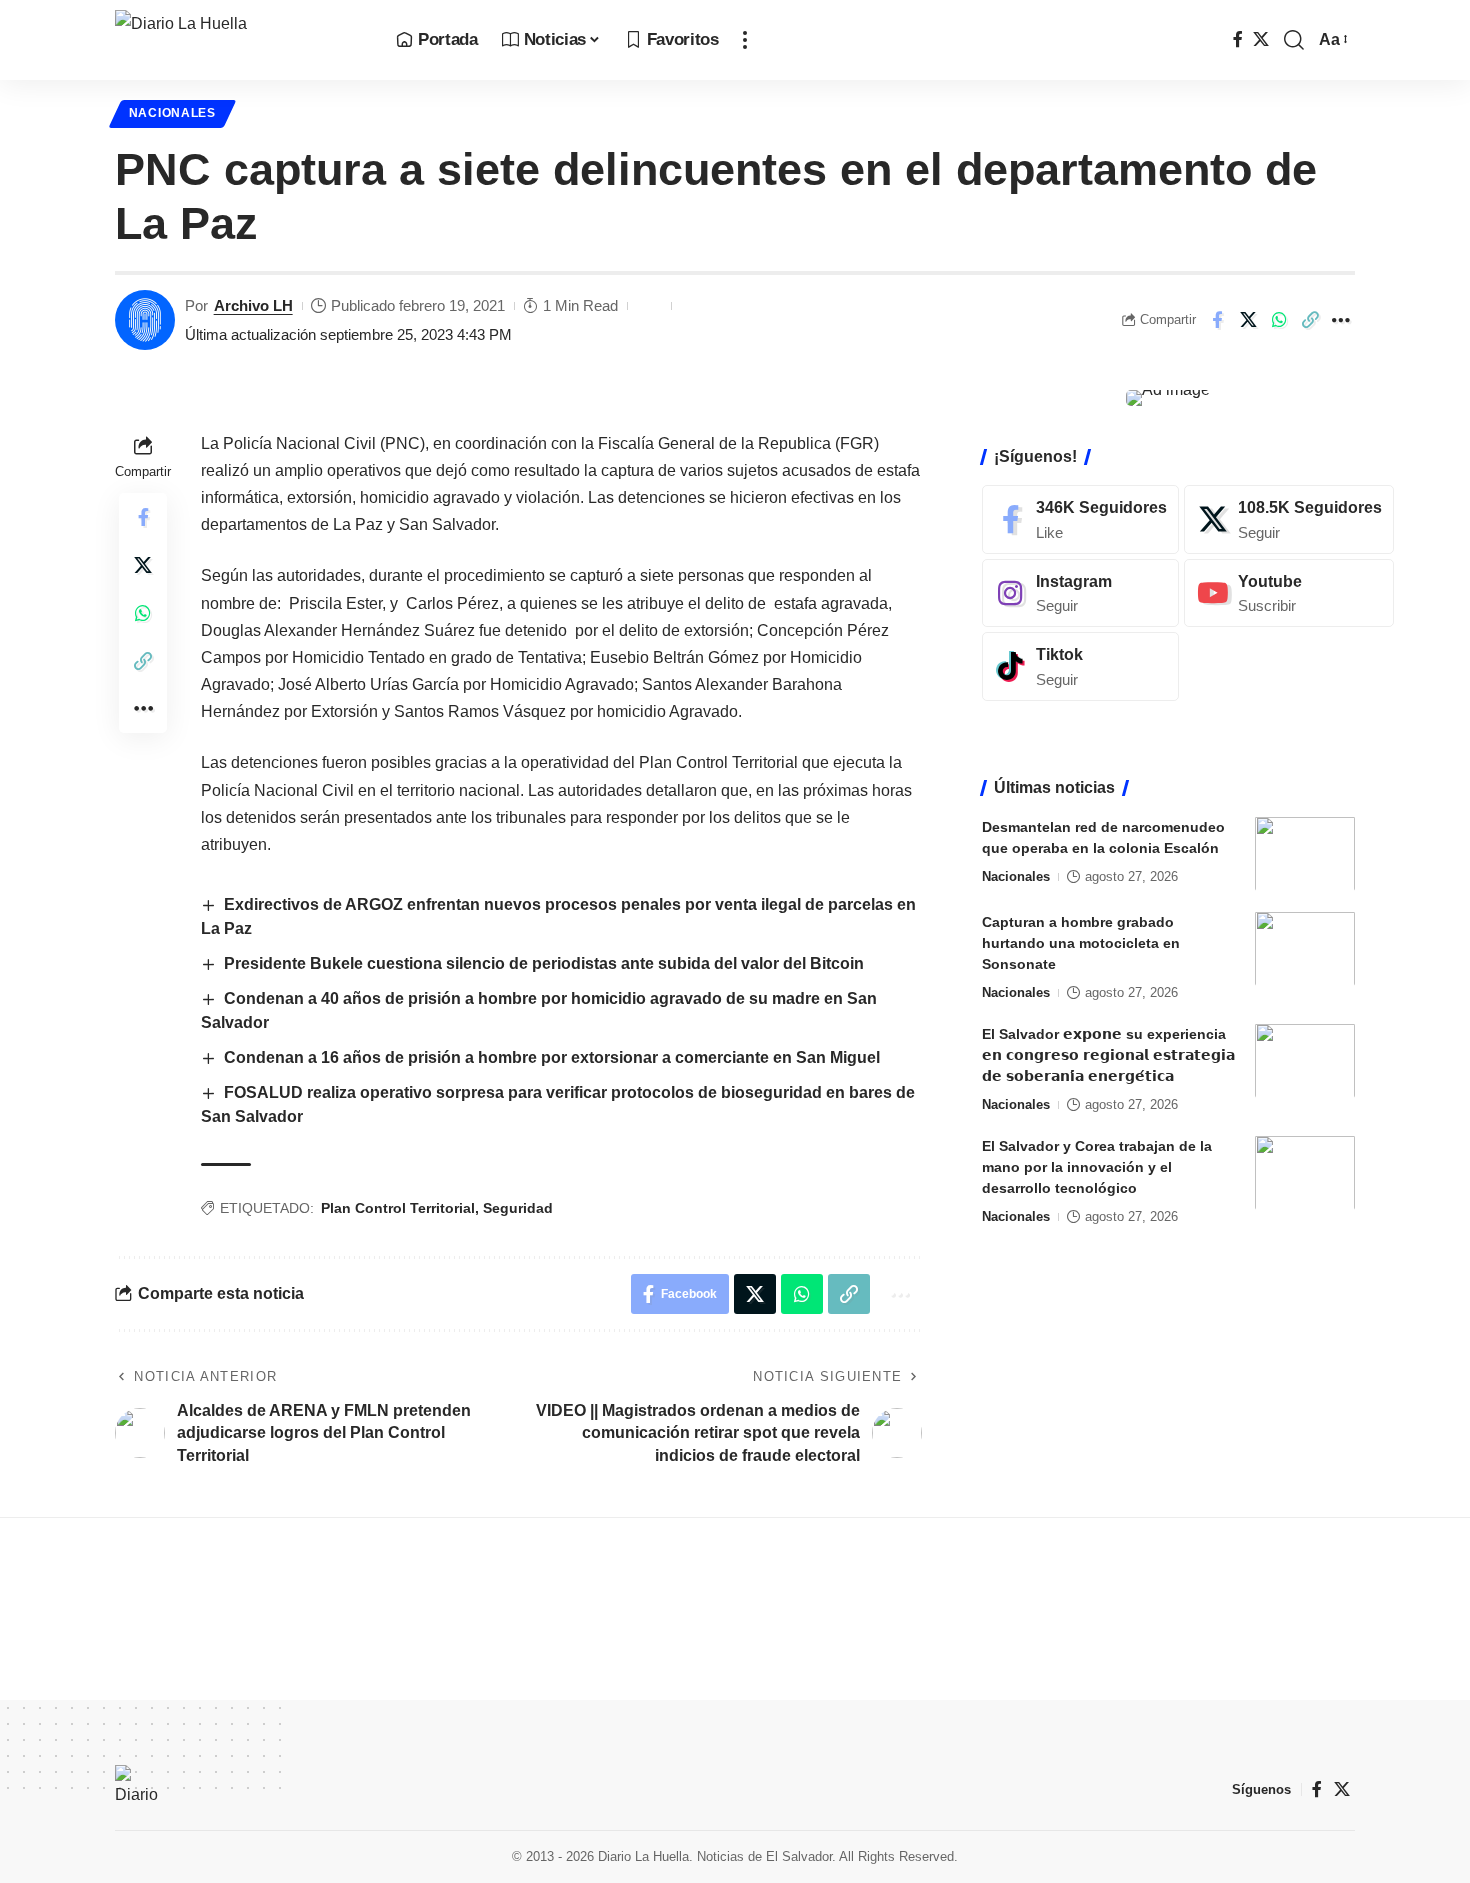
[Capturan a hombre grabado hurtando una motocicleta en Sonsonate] (1305, 948)
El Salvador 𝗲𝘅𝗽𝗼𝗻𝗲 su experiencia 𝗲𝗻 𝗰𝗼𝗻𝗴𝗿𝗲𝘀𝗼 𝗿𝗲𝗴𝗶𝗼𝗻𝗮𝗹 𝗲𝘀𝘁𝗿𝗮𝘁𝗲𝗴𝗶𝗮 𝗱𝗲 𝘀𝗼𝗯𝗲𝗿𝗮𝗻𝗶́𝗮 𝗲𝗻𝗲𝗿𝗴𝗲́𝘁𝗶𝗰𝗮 (1108, 1054)
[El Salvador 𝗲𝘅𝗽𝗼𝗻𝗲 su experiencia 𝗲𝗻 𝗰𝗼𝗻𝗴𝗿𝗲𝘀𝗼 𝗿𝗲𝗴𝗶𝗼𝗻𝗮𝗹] (1305, 1060)
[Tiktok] (1080, 666)
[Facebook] (1238, 39)
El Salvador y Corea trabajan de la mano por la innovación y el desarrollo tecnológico (1097, 1166)
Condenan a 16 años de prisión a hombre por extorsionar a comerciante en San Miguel (552, 1057)
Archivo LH (253, 305)
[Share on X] (1248, 320)
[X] (1261, 39)
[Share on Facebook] (1217, 320)
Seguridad (518, 1208)
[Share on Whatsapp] (1279, 320)
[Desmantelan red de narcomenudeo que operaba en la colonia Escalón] (1305, 853)
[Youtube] (1289, 592)
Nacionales (172, 113)
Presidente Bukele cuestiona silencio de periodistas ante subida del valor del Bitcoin (544, 963)
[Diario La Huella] (239, 40)
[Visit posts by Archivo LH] (145, 320)
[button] (745, 40)
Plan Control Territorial (398, 1208)
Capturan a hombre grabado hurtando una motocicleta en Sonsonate (1081, 942)
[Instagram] (1080, 592)
